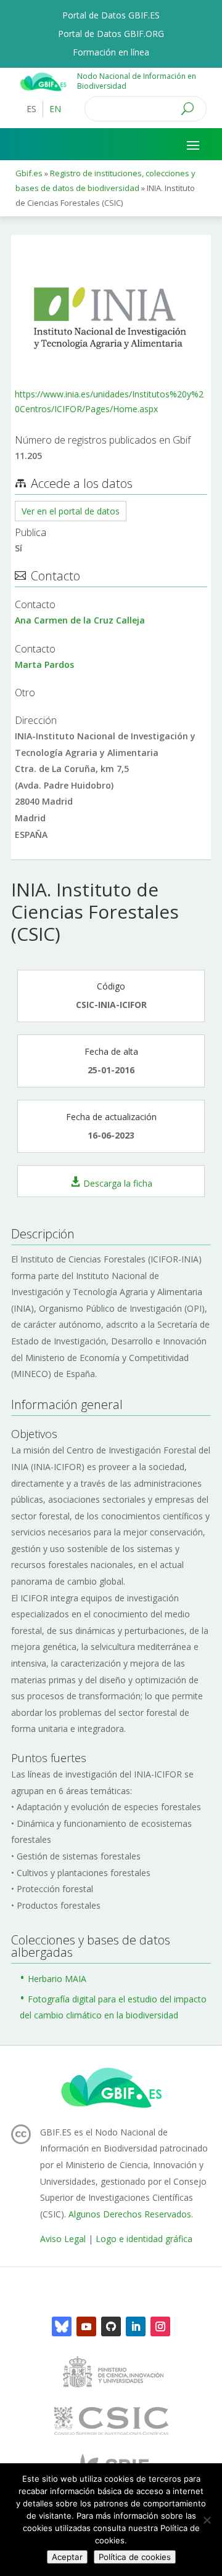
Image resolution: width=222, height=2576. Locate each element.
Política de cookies (135, 2557)
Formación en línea (111, 53)
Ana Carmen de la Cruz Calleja (80, 620)
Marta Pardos (44, 664)
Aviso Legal (63, 2239)
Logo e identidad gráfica (144, 2239)
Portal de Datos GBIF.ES (111, 16)
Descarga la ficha (118, 1183)
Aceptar (67, 2557)
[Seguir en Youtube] (86, 2326)
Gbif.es (29, 173)
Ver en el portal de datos (71, 511)
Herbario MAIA (57, 1979)
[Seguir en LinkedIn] (136, 2326)
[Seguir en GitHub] (111, 2326)
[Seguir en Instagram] (160, 2326)
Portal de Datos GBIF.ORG (111, 35)
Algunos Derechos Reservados (130, 2214)
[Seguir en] (62, 2326)
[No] (207, 2520)
